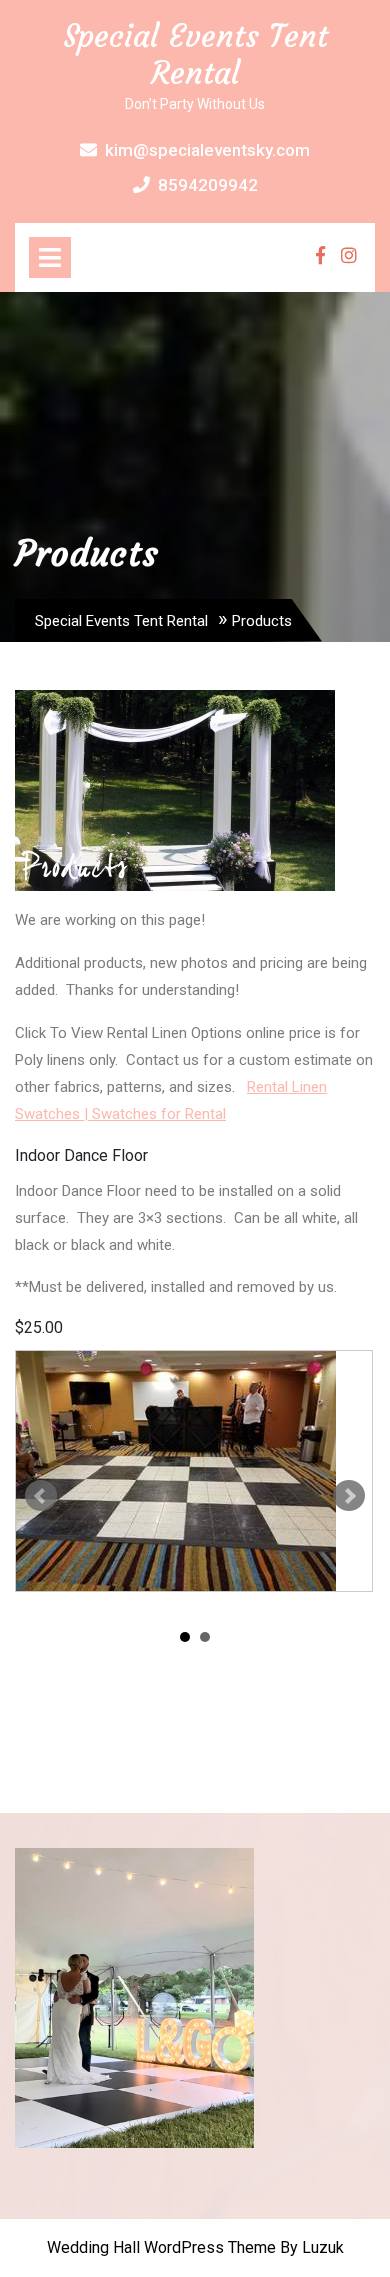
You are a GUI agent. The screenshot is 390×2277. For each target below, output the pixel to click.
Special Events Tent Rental (195, 54)
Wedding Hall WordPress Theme (161, 2247)
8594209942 (208, 185)
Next (349, 1496)
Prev (41, 1496)
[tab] (50, 257)
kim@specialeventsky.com (207, 150)
